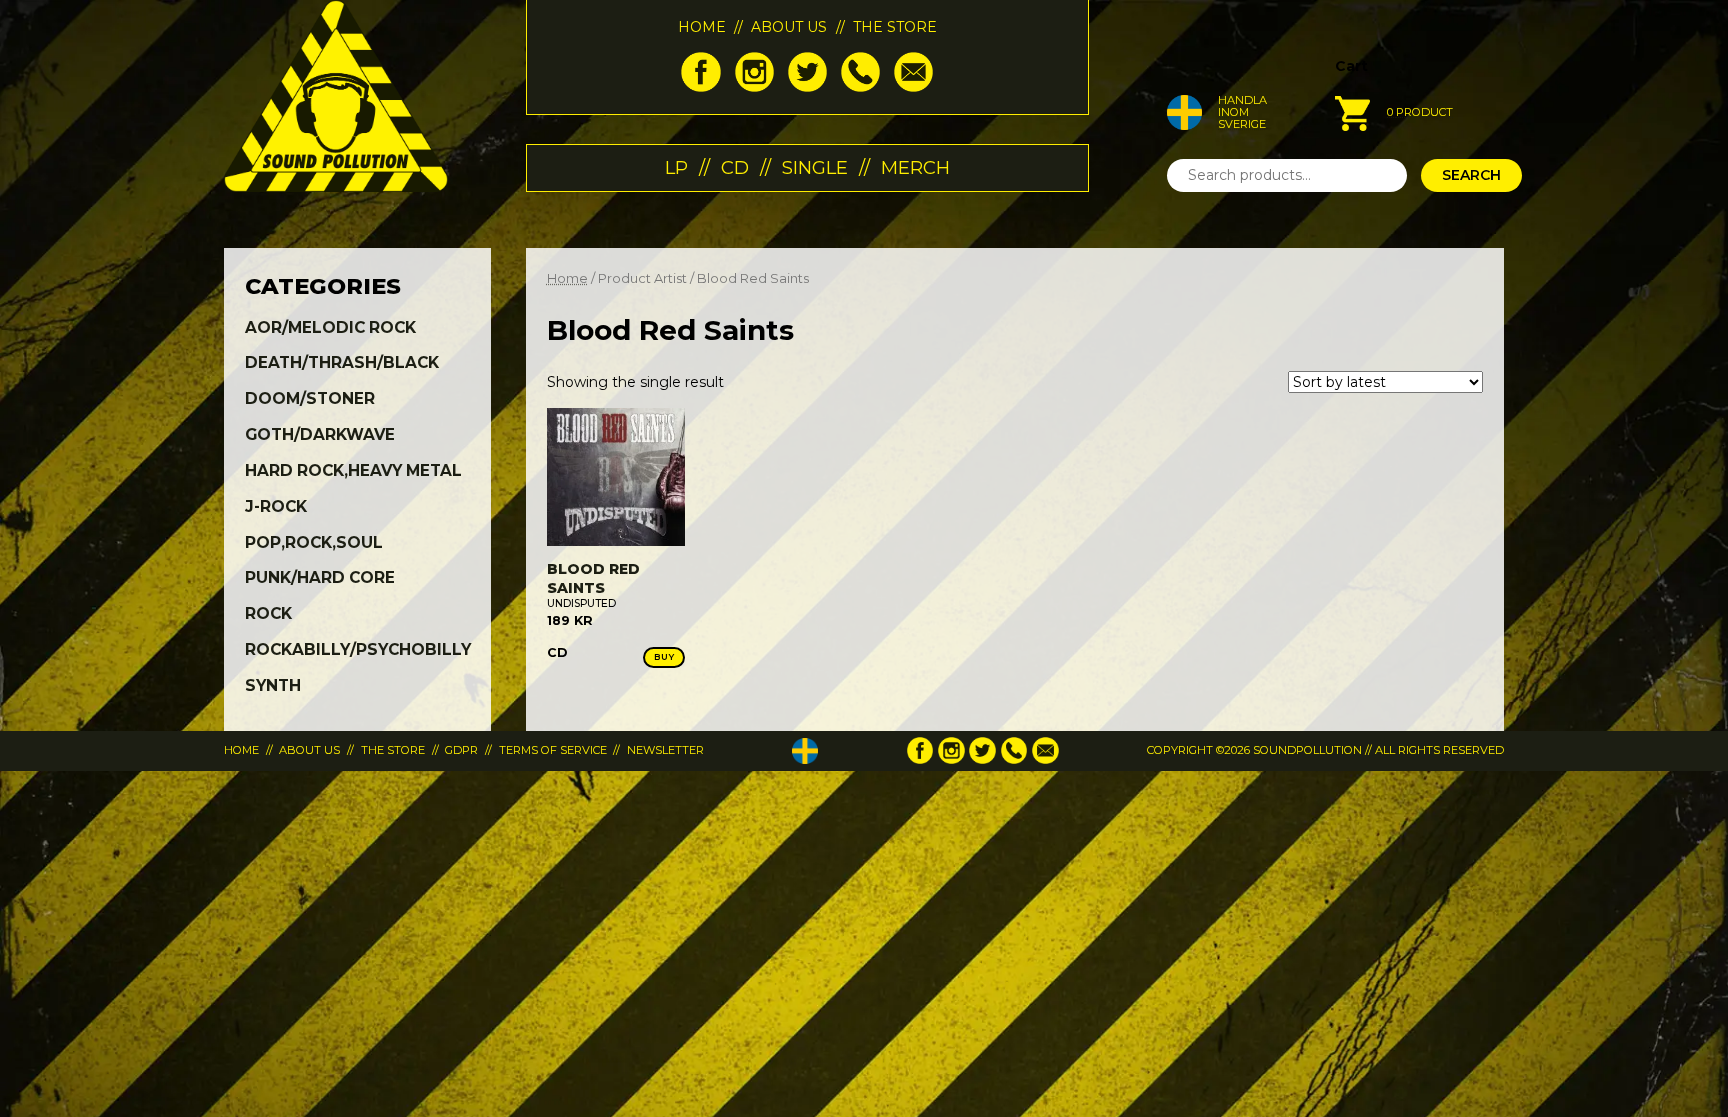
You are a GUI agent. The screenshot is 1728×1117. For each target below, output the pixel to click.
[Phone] (860, 87)
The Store (895, 27)
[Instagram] (754, 87)
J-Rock (276, 506)
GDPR (461, 750)
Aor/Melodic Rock (330, 327)
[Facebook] (700, 87)
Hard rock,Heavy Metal (353, 470)
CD (735, 167)
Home (702, 27)
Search (1471, 175)
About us (789, 27)
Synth (273, 685)
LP (676, 167)
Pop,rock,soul (314, 542)
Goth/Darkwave (320, 434)
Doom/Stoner (310, 398)
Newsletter (665, 750)
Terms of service (553, 750)
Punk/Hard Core (320, 577)
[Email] (913, 87)
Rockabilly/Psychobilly (358, 649)
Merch (915, 167)
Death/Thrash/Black (342, 362)
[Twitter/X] (807, 87)
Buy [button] (664, 656)
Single (815, 167)
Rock (268, 613)
